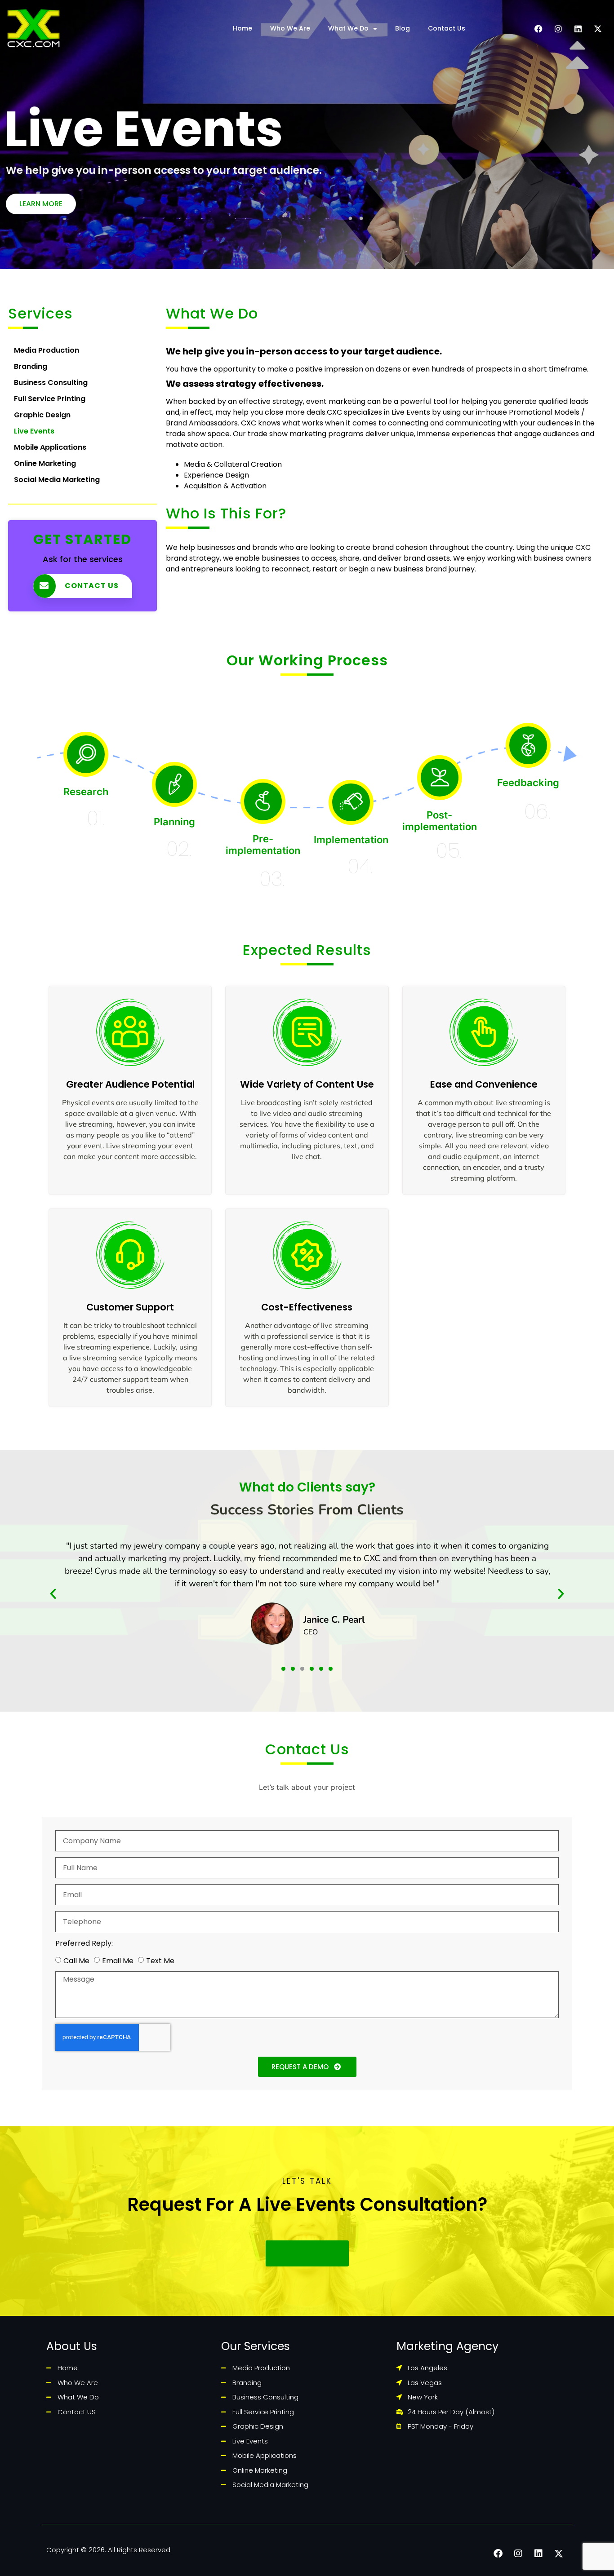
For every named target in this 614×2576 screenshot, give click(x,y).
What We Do (348, 28)
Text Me (160, 1961)
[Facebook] (538, 29)
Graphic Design (42, 415)
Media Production (47, 350)
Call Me (76, 1961)
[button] (53, 1594)
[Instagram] (558, 29)
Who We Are (290, 28)
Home (242, 28)
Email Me (118, 1961)
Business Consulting (51, 383)
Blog (403, 28)
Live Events (34, 431)
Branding (31, 366)
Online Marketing (45, 463)
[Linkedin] (578, 29)
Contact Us (447, 28)
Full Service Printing (50, 399)
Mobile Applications (50, 447)
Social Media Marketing (57, 480)
